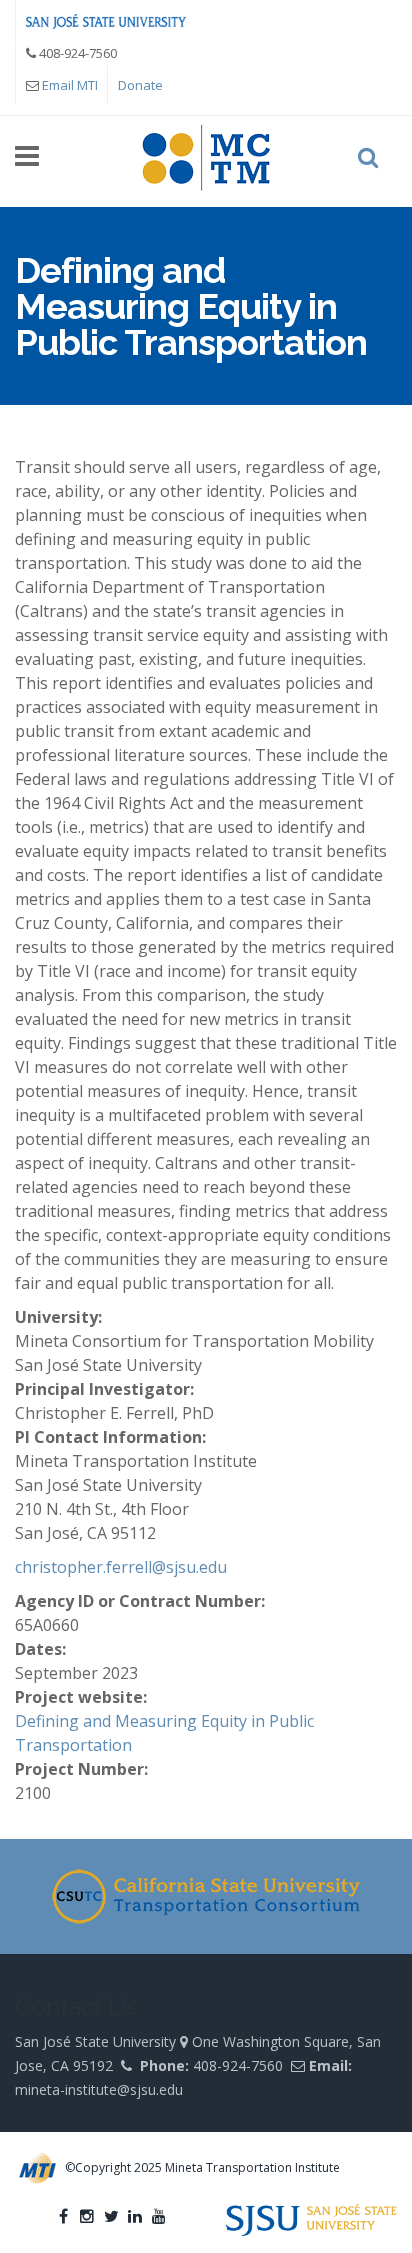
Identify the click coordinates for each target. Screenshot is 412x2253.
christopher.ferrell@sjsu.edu (121, 1567)
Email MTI (70, 85)
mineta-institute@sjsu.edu (99, 2089)
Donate (140, 85)
